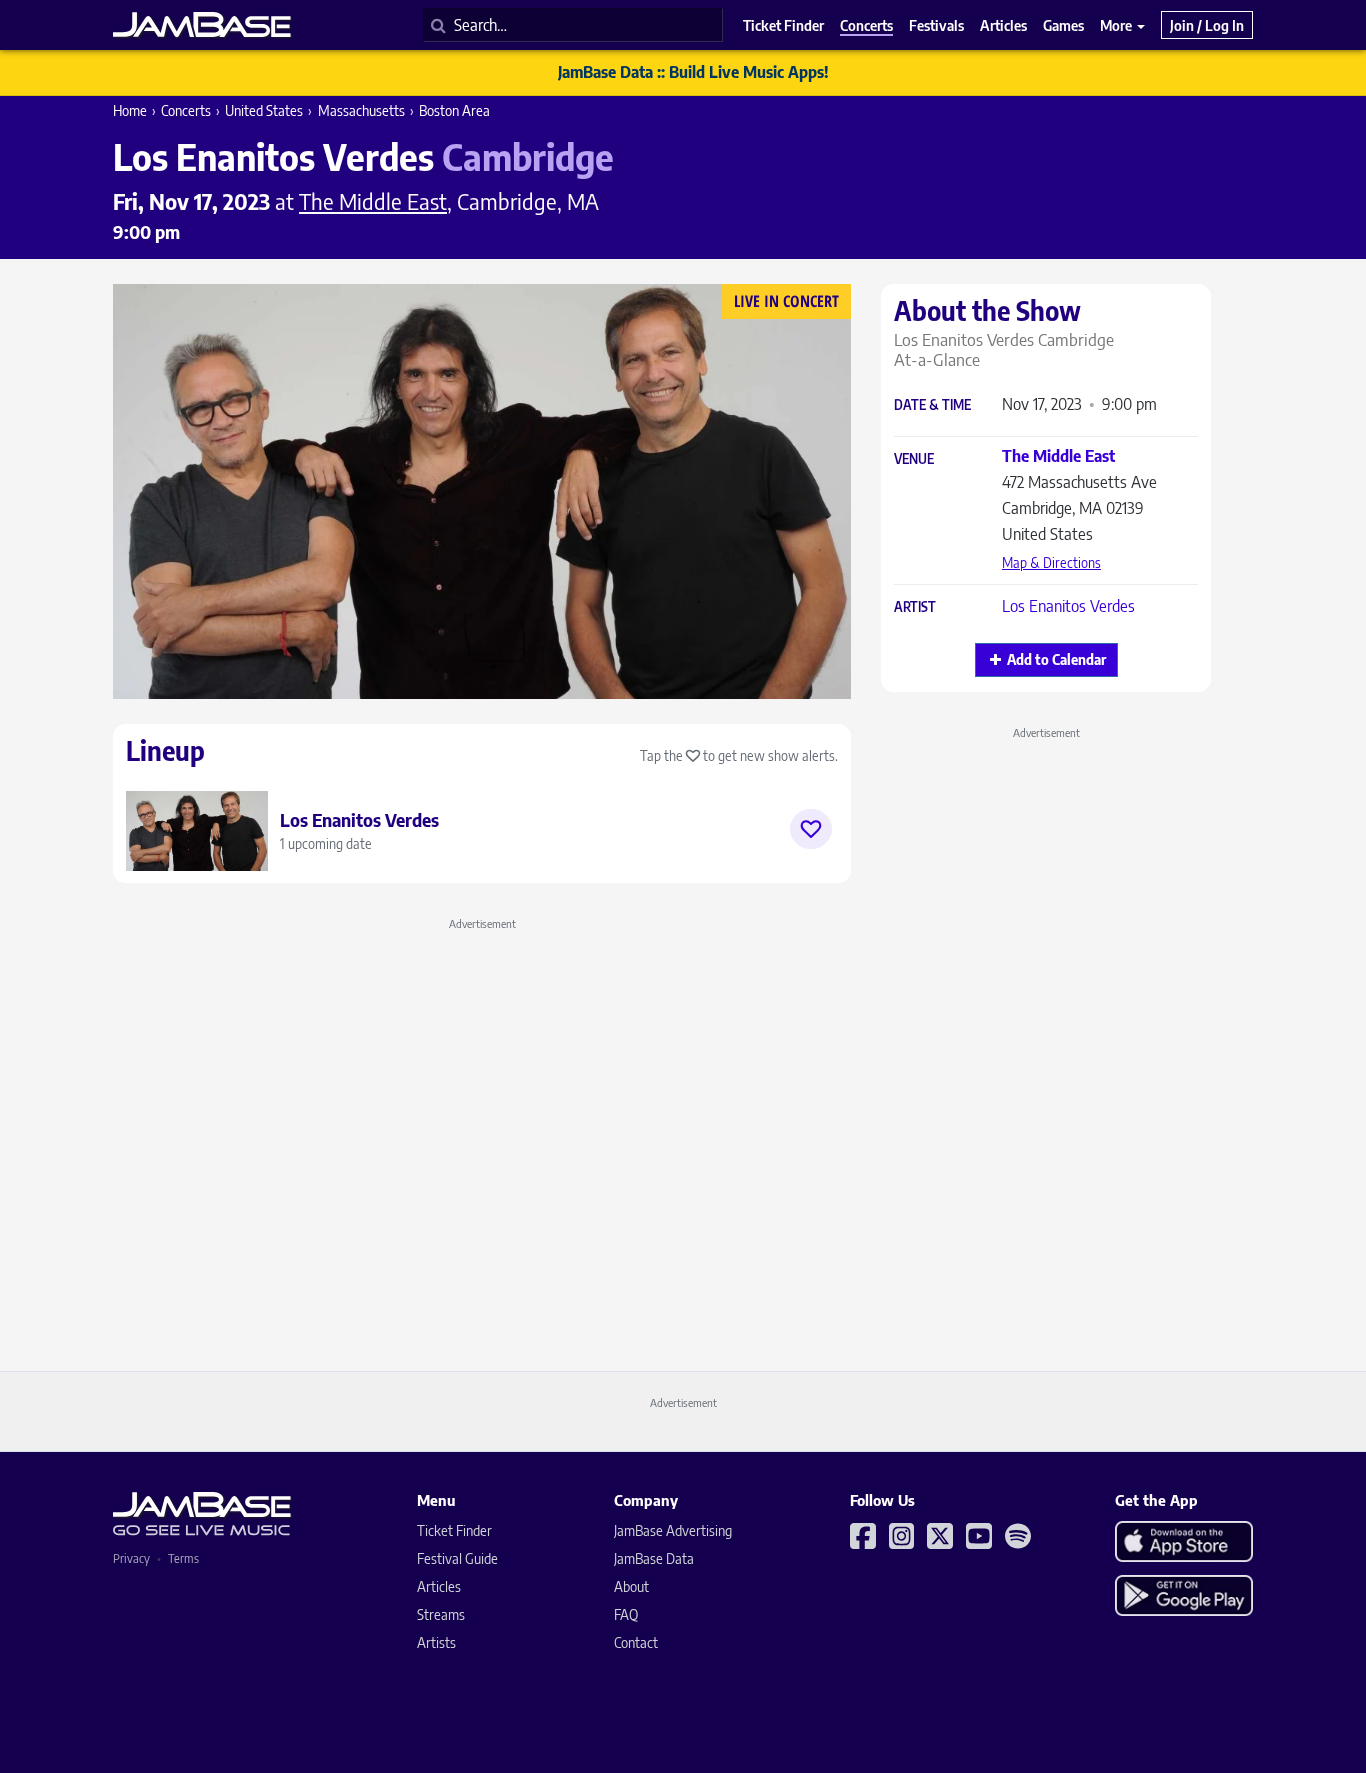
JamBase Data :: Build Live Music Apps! (693, 72)
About (631, 1586)
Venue (914, 459)
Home (130, 110)
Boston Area (454, 110)
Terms (183, 1558)
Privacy (131, 1558)
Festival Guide (457, 1558)
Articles (439, 1586)
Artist (915, 607)
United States (264, 110)
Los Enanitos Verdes (1068, 606)
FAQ (626, 1614)
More (1117, 25)
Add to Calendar (1056, 659)
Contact (636, 1642)
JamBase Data (654, 1558)
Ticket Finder (454, 1530)
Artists (436, 1642)
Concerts (186, 110)
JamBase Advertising (673, 1530)
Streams (441, 1614)
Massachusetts (361, 110)
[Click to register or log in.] (811, 829)
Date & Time (932, 405)
